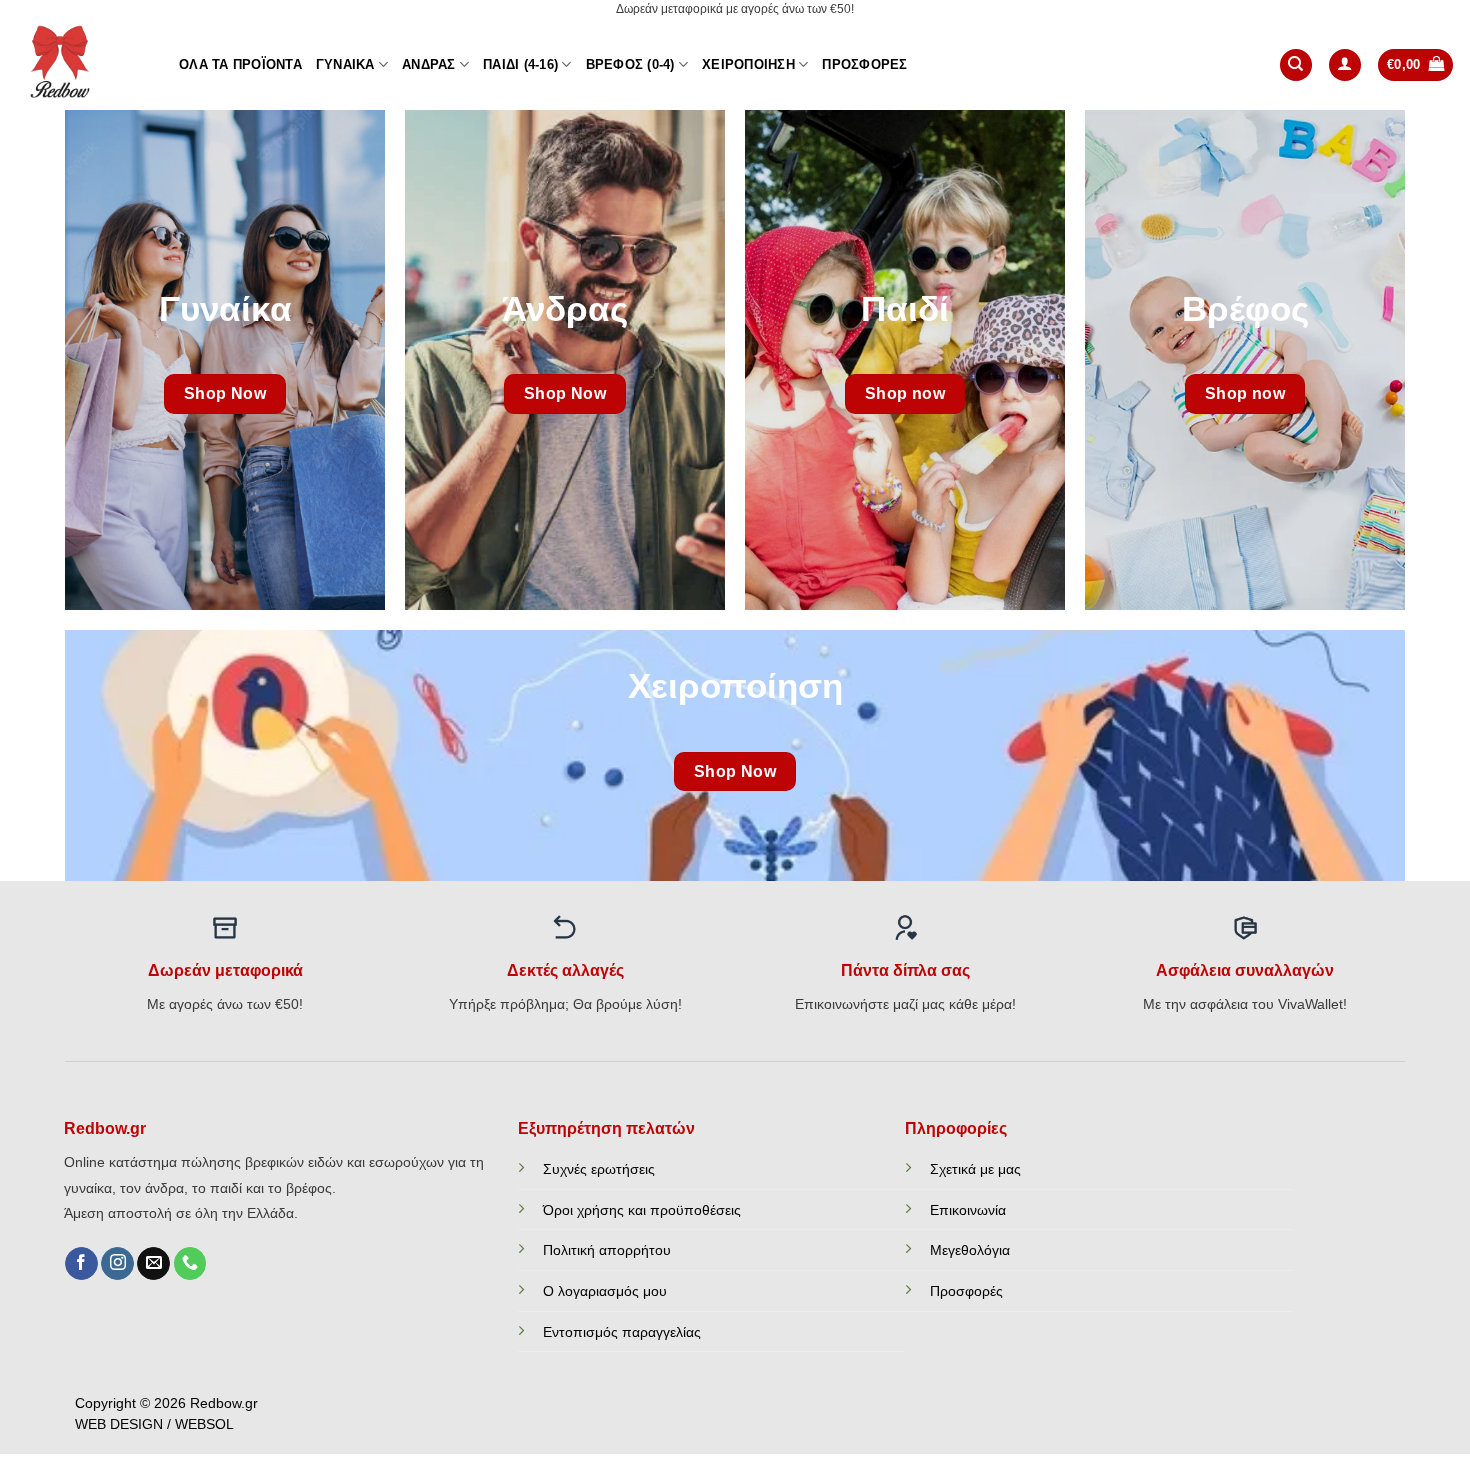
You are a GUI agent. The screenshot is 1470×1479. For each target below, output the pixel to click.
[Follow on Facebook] (81, 1264)
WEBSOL (204, 1424)
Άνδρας (429, 64)
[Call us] (190, 1264)
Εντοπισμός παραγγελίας (622, 1332)
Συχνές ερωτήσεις (599, 1169)
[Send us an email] (153, 1264)
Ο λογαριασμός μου (605, 1291)
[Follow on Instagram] (117, 1264)
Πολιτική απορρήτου (607, 1250)
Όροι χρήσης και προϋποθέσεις (642, 1210)
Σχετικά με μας (975, 1169)
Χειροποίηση (748, 64)
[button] (1345, 65)
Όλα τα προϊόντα (240, 64)
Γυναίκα (345, 64)
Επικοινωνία (968, 1210)
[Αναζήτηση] (1296, 65)
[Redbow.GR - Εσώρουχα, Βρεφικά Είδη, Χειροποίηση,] (82, 65)
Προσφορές (864, 64)
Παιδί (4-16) (520, 64)
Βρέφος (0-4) (630, 64)
